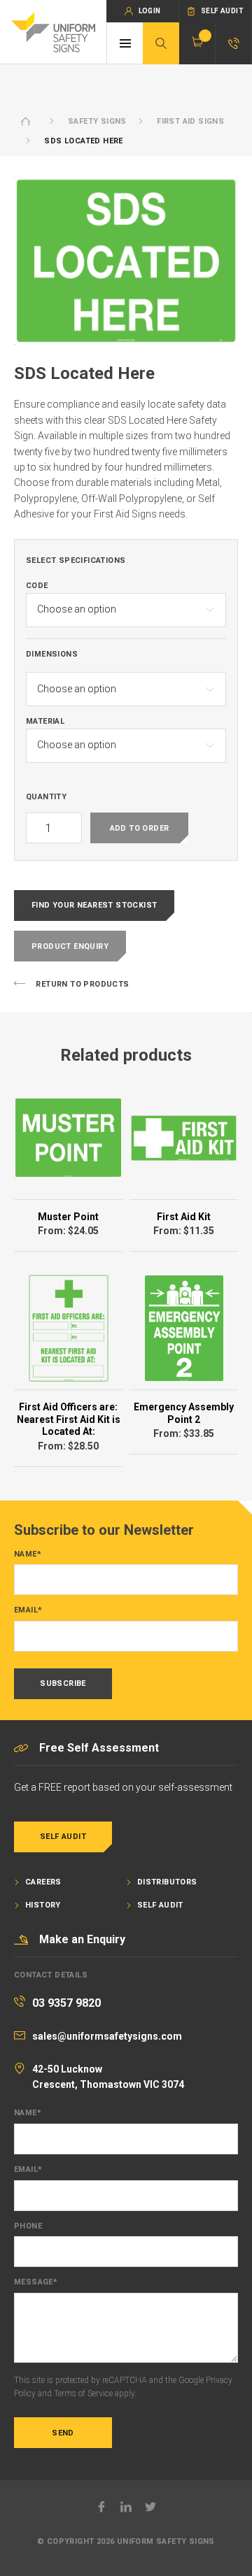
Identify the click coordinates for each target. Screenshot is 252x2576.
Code (37, 586)
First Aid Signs (190, 121)
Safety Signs (97, 121)
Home (26, 121)
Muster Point (68, 1217)
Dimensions (52, 654)
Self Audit (63, 1837)
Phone (28, 2226)
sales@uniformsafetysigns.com (107, 2036)
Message (36, 2282)
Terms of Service (83, 2393)
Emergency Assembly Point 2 (184, 1413)
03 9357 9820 (66, 2003)
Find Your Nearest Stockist (94, 905)
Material (45, 722)
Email (28, 1610)
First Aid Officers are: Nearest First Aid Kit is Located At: (69, 1419)
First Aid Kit (184, 1217)
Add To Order (140, 828)
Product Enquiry (70, 946)
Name (28, 1554)
